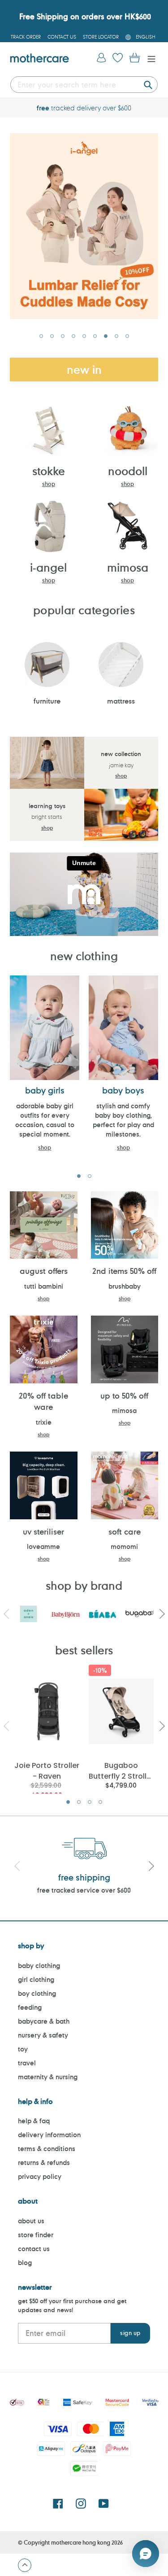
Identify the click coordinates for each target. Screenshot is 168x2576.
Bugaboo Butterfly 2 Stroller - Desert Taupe (121, 1770)
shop (49, 484)
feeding (30, 2007)
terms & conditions (47, 2149)
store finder (36, 2235)
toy (23, 2049)
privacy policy (40, 2176)
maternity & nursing (48, 2077)
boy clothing (37, 1993)
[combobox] (84, 85)
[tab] (41, 336)
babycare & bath (44, 2021)
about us (31, 2221)
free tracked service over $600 (84, 1890)
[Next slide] (151, 1867)
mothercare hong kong (81, 2542)
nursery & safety (43, 2035)
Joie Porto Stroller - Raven (47, 1770)
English (146, 37)
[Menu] (149, 58)
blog (25, 2263)
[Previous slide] (17, 1867)
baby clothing (39, 1966)
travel (27, 2063)
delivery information (49, 2135)
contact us (34, 2249)
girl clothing (36, 1979)
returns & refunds (44, 2163)
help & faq (34, 2121)
